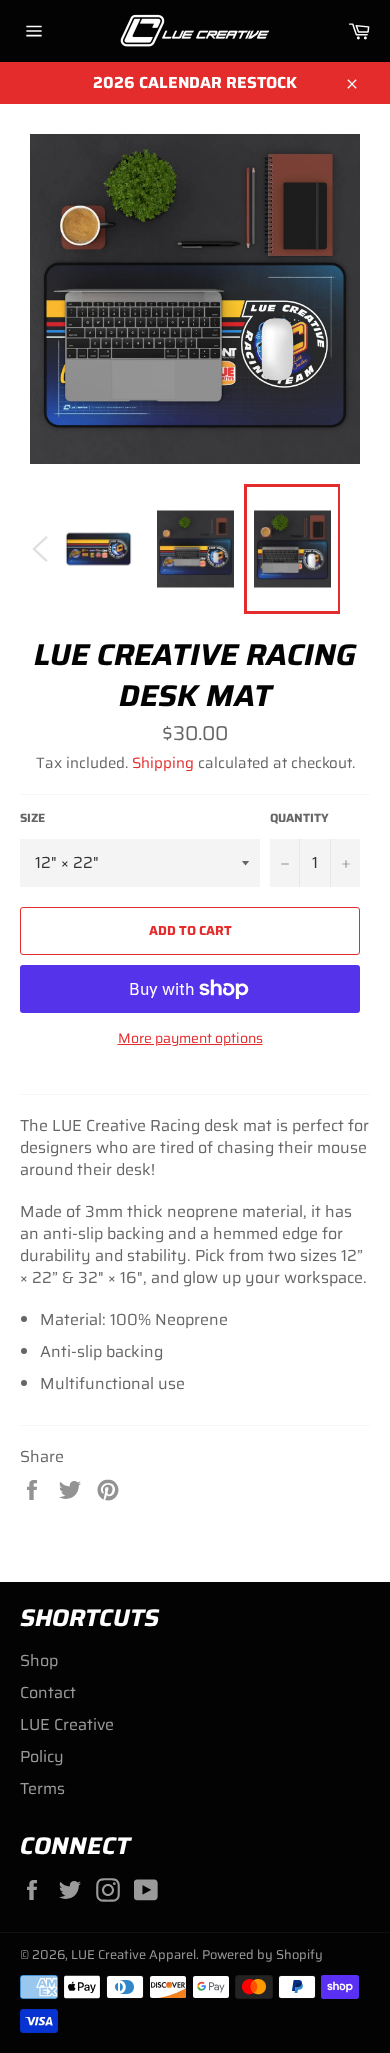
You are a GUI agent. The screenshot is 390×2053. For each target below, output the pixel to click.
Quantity (299, 818)
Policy (42, 1756)
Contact (48, 1692)
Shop (39, 1660)
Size (32, 818)
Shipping (163, 763)
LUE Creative (67, 1724)
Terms (42, 1788)
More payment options (190, 1038)
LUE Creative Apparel (133, 1954)
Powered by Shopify (262, 1954)
